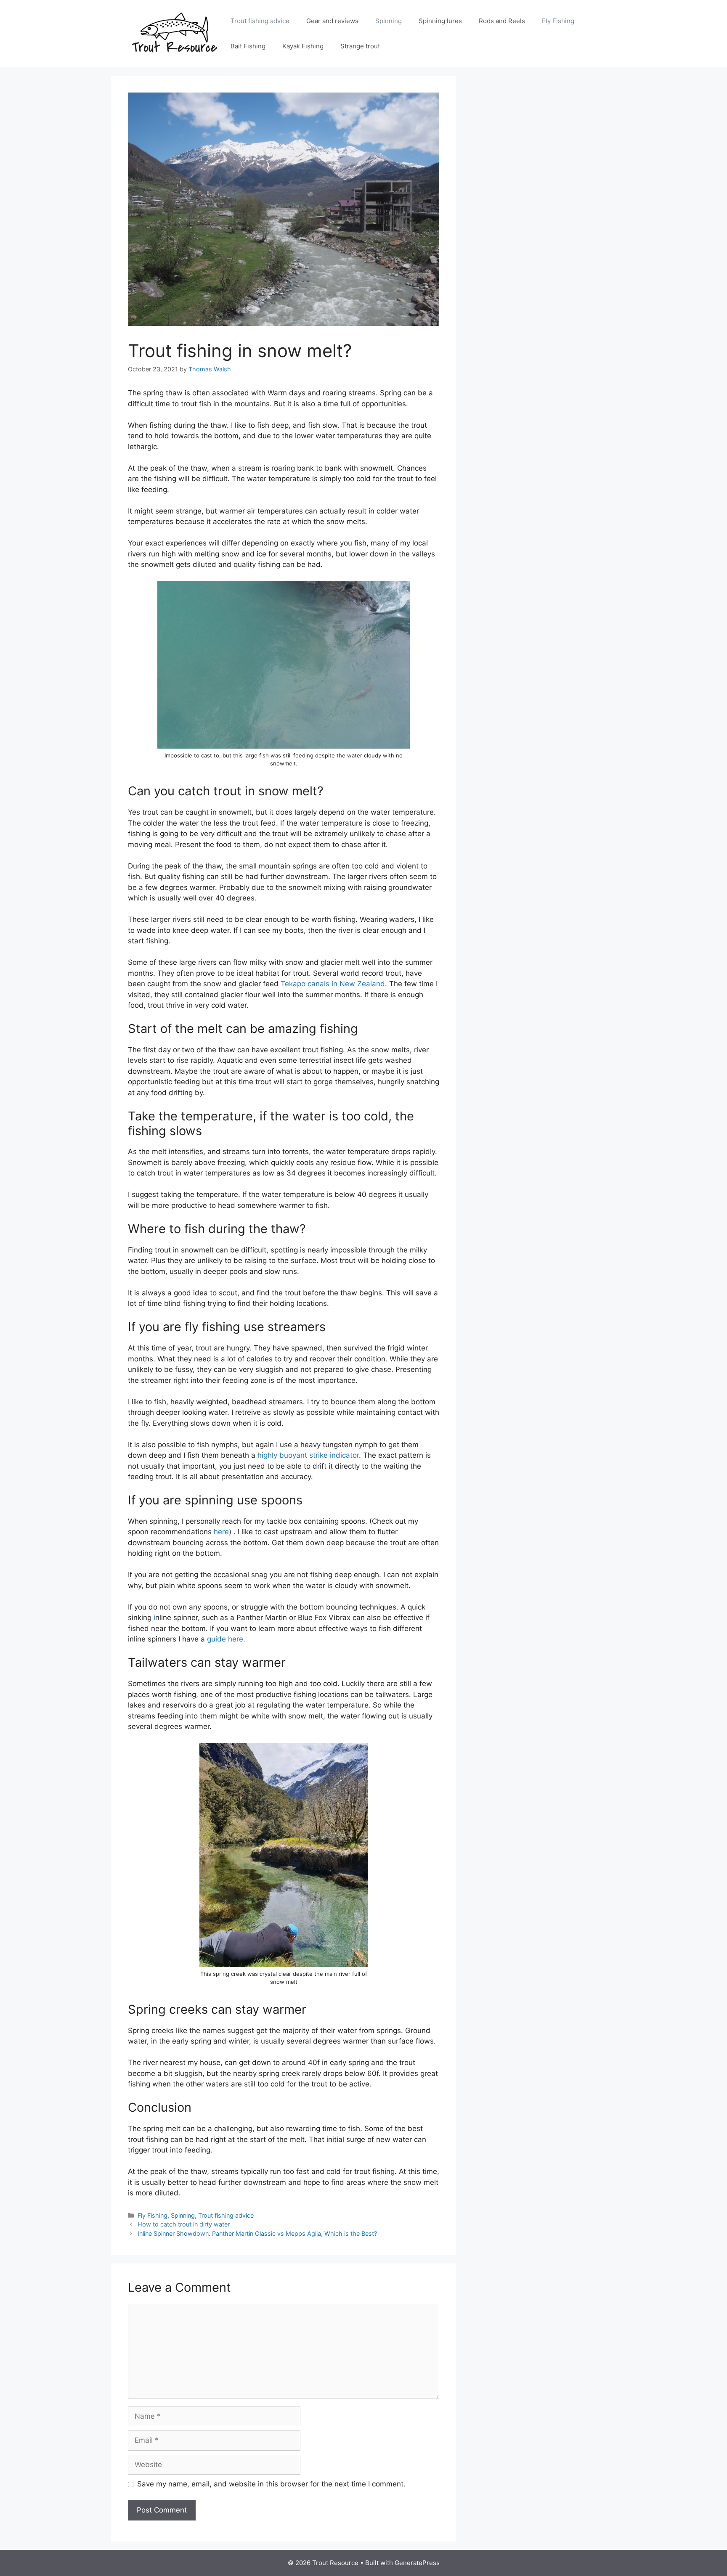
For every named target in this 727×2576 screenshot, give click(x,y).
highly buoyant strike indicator (308, 1455)
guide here (225, 1639)
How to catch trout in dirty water (184, 2224)
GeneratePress (417, 2563)
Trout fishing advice (260, 21)
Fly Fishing (558, 21)
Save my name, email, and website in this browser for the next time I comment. (271, 2484)
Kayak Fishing (303, 46)
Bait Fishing (248, 46)
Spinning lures (440, 21)
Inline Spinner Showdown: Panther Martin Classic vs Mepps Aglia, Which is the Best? (257, 2233)
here (221, 1532)
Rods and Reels (502, 21)
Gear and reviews (332, 21)
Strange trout (360, 46)
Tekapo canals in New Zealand (333, 984)
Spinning (389, 21)
